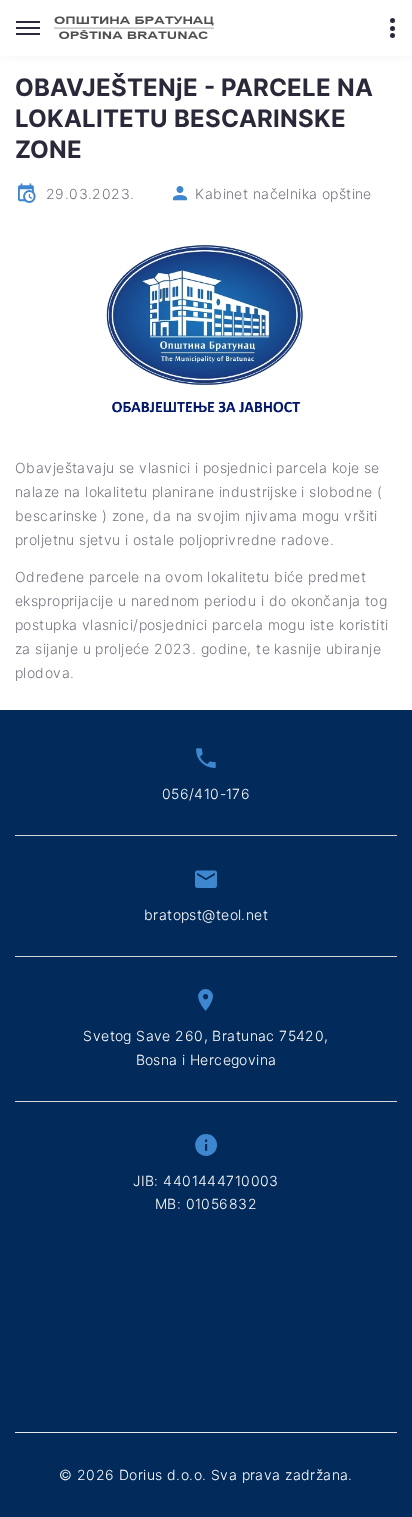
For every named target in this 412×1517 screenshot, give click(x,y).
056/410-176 (206, 793)
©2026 (206, 1474)
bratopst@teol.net (206, 914)
